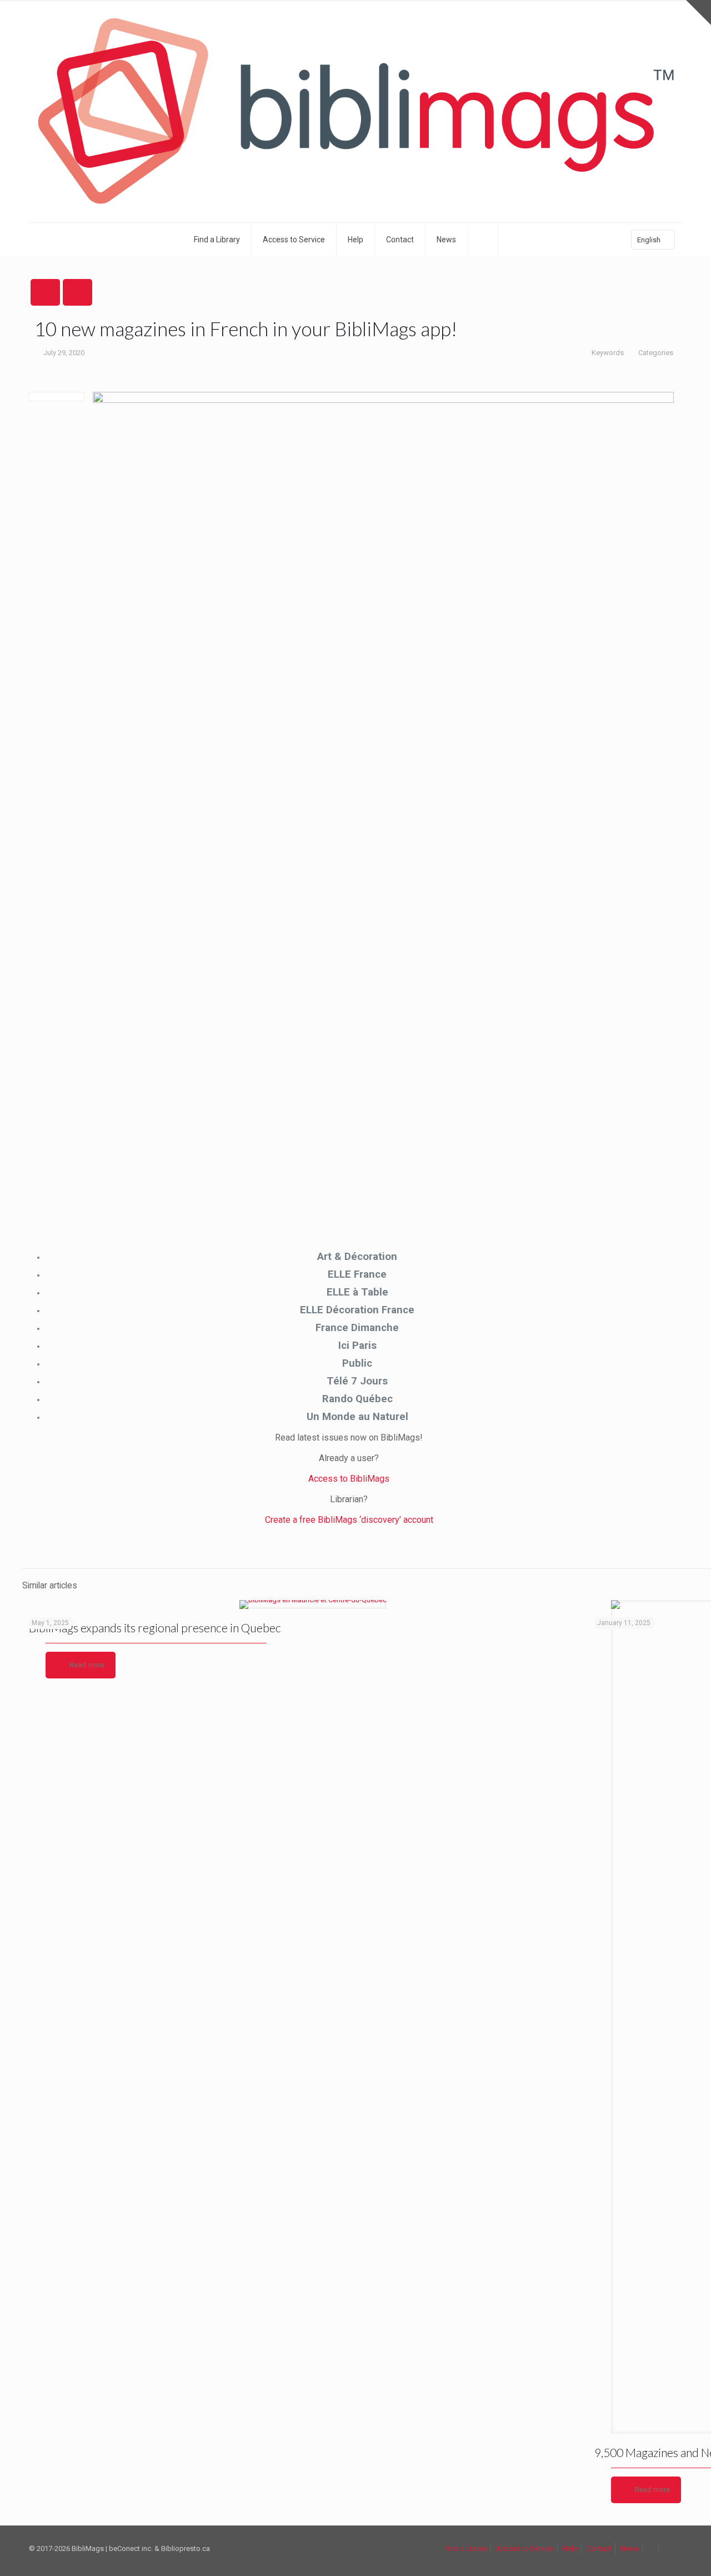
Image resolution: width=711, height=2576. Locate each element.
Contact (599, 2548)
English (649, 240)
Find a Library (466, 2548)
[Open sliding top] (699, 13)
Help (570, 2548)
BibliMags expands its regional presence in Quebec (155, 1628)
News (630, 2548)
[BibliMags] (355, 111)
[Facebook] (483, 240)
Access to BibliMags (349, 1479)
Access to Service (525, 2548)
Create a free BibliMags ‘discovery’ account (349, 1520)
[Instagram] (513, 240)
